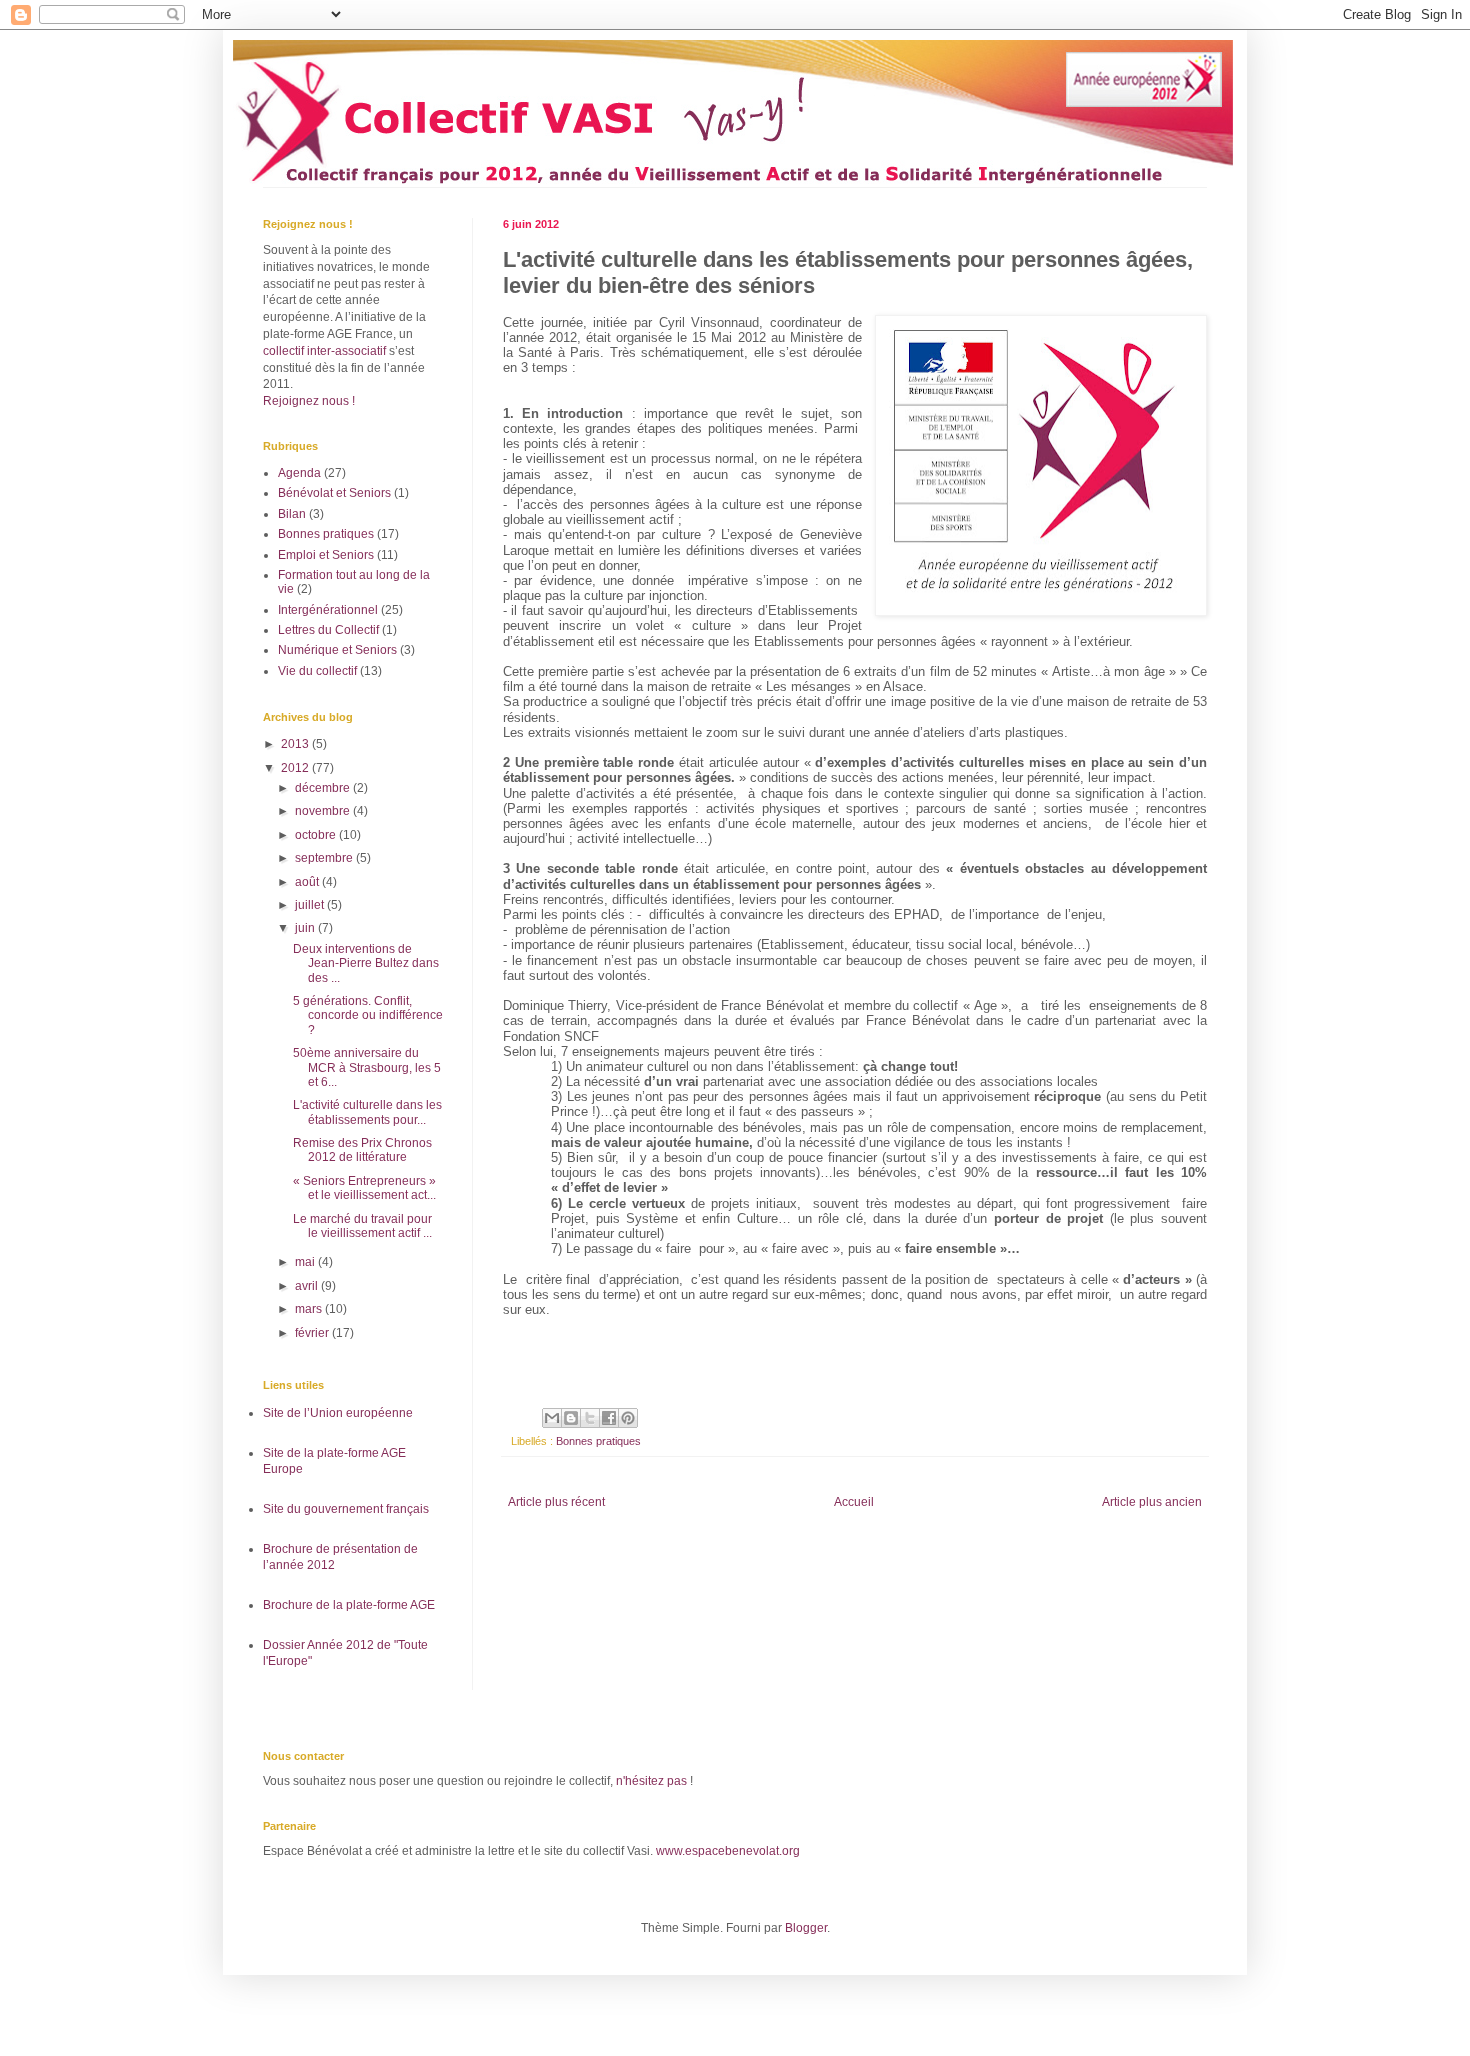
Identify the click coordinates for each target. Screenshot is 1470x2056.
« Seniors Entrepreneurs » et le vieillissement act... (364, 1188)
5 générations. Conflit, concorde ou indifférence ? (368, 1015)
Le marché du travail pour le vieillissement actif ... (362, 1226)
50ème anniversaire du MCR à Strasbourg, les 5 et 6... (367, 1067)
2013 (296, 744)
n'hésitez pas (651, 1781)
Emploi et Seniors (326, 555)
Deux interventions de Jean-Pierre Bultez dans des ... (366, 963)
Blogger (806, 1928)
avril (308, 1286)
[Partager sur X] (590, 1418)
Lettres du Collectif (328, 630)
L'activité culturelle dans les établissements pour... (367, 1112)
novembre (324, 811)
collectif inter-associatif (324, 351)
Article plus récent (556, 1502)
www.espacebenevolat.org (728, 1851)
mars (310, 1309)
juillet (311, 905)
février (313, 1333)
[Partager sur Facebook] (609, 1418)
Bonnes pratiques (598, 1441)
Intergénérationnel (328, 610)
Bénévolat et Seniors (334, 493)
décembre (324, 788)
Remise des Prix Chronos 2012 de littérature (362, 1150)
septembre (325, 858)
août (308, 882)
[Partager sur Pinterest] (628, 1418)
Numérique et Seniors (337, 650)
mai (306, 1262)
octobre (317, 835)
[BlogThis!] (571, 1418)
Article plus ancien (1152, 1502)
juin (306, 928)
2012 (296, 768)
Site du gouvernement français (346, 1509)
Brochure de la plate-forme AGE (349, 1605)
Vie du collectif (317, 671)
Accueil (854, 1502)
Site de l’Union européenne (338, 1413)
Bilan (292, 514)
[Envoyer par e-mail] (552, 1418)
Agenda (299, 473)
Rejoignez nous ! (309, 401)
